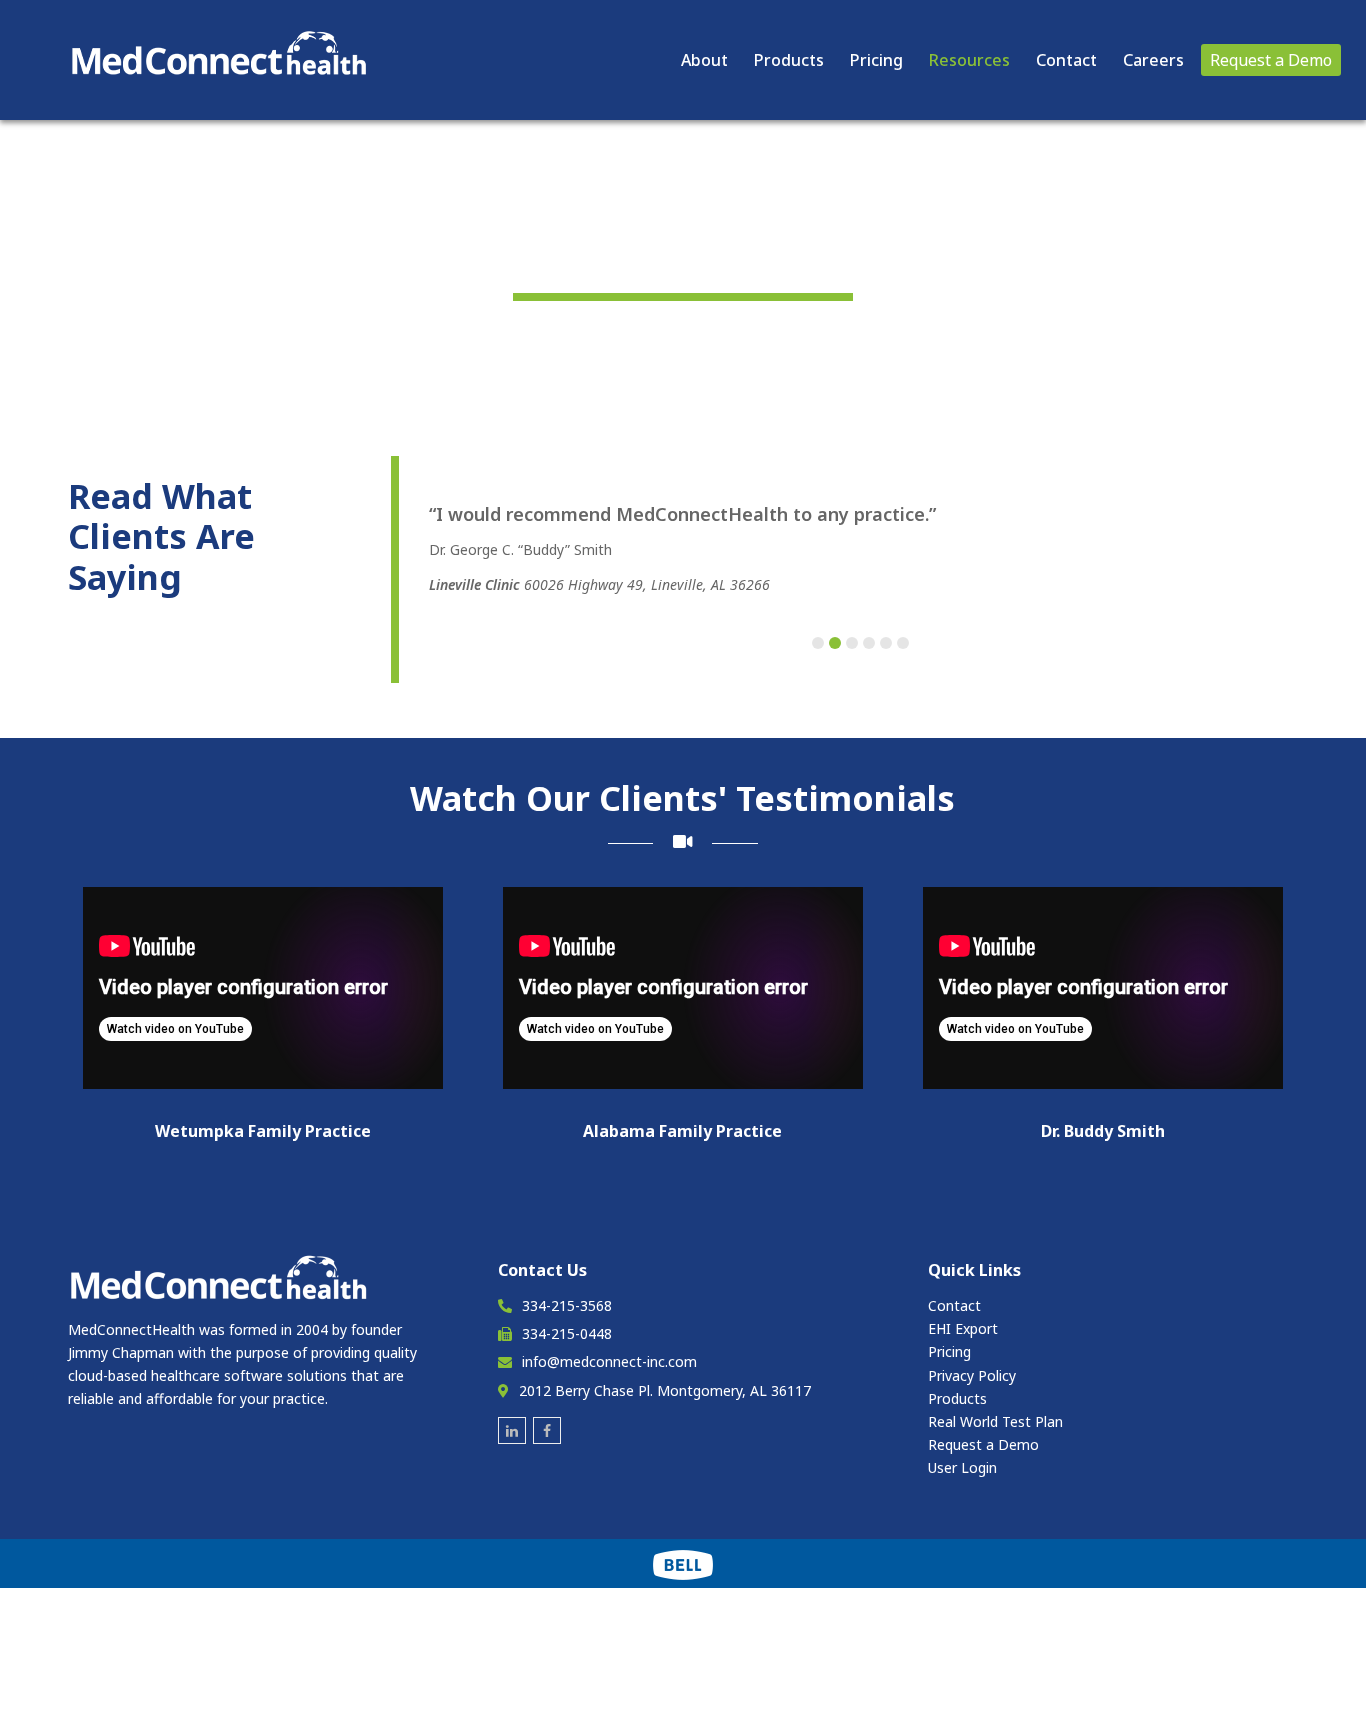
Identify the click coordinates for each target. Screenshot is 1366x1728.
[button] (818, 643)
